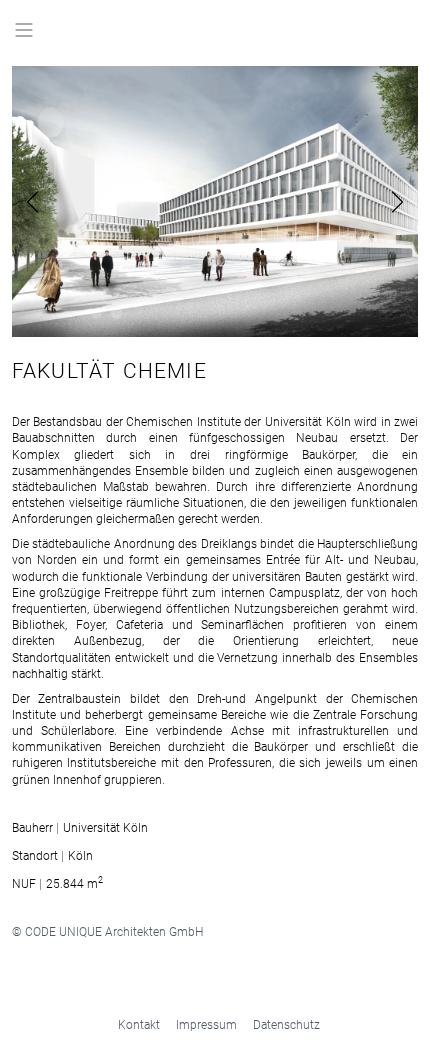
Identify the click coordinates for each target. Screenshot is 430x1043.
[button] (60, 201)
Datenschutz (286, 1024)
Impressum (206, 1024)
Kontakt (139, 1024)
